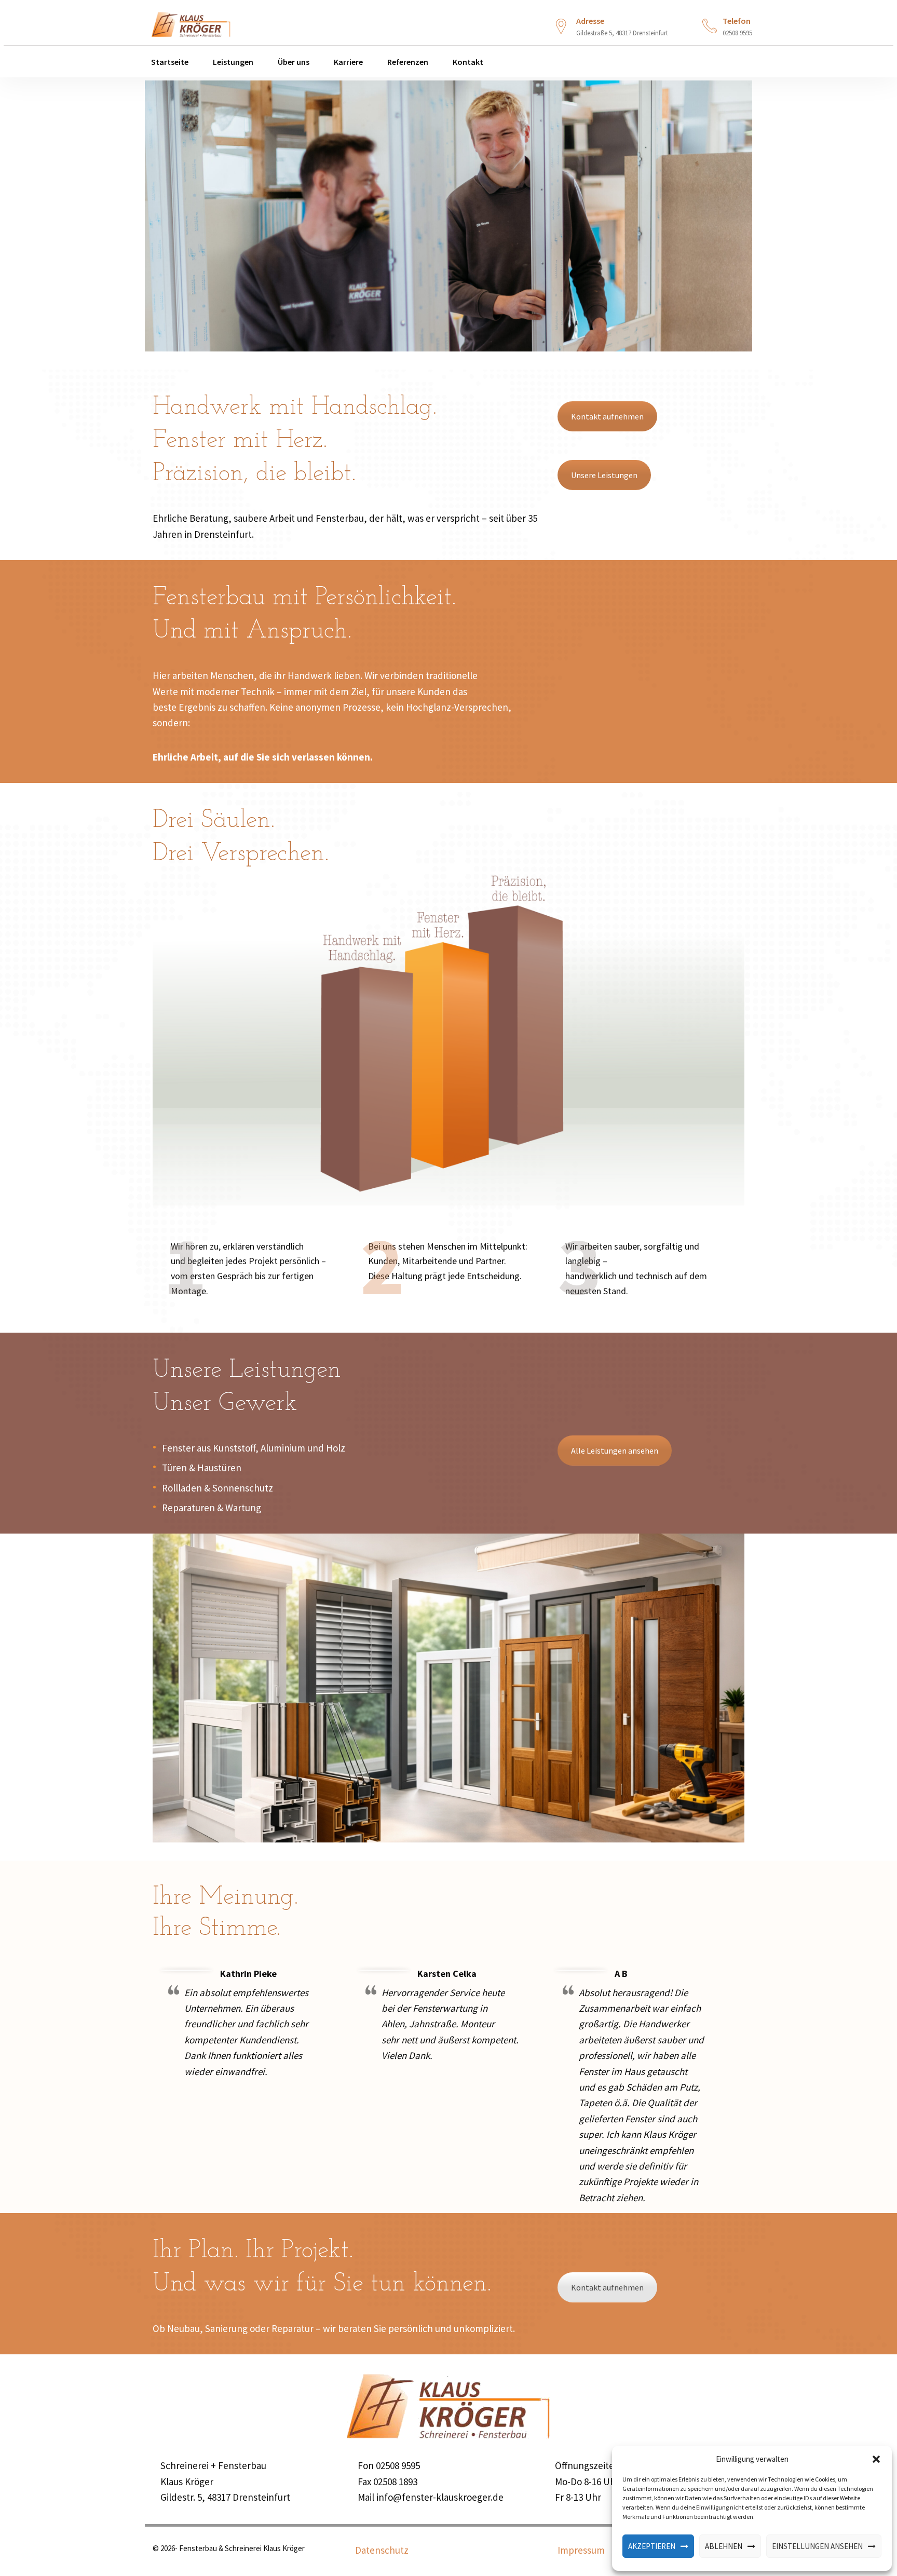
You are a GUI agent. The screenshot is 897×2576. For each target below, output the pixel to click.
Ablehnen (724, 2546)
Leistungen (232, 62)
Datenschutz (382, 2550)
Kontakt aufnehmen (607, 416)
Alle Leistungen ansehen (615, 1450)
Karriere (348, 62)
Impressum (581, 2550)
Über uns (293, 62)
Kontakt (467, 62)
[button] (876, 2459)
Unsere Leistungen (604, 475)
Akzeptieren (652, 2546)
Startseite (169, 62)
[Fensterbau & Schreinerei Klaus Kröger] (191, 22)
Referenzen (407, 62)
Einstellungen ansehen (817, 2546)
